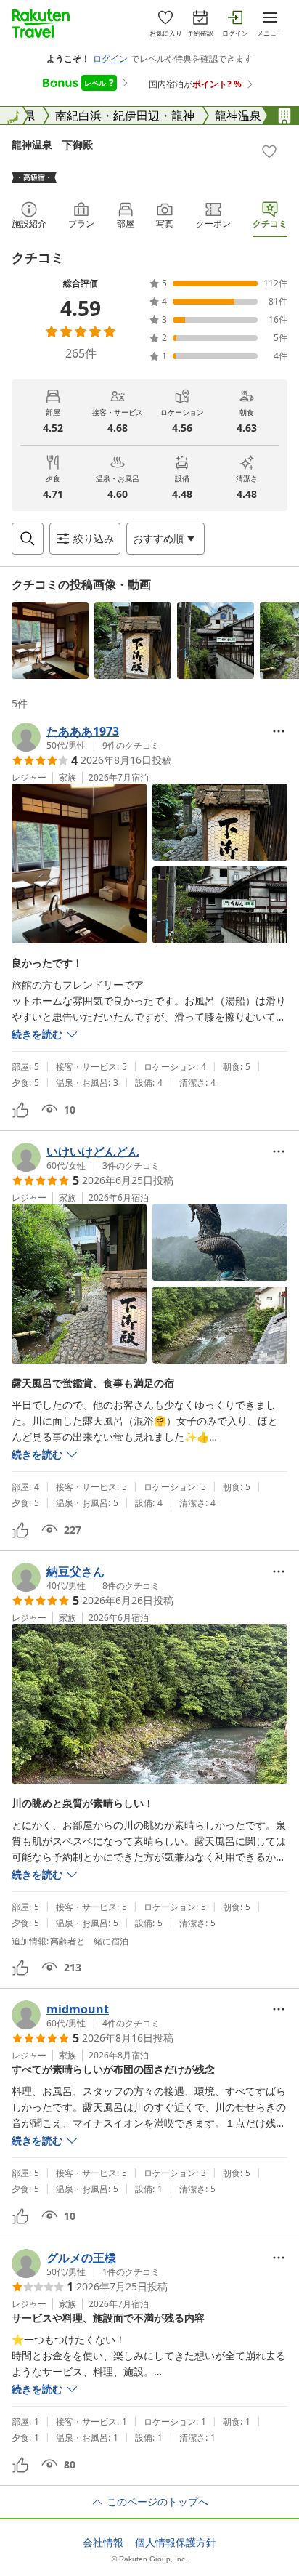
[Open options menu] (279, 731)
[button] (50, 640)
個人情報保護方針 (176, 2543)
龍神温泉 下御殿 (52, 144)
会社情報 (103, 2543)
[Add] (269, 151)
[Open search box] (28, 539)
